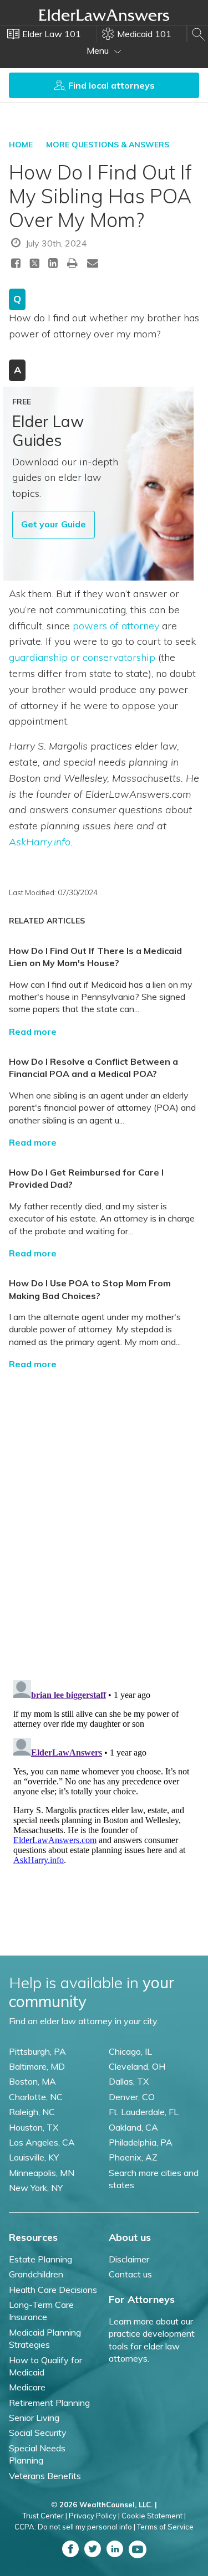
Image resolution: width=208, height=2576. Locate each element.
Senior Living (34, 2418)
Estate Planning (40, 2259)
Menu (99, 50)
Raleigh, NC (32, 2112)
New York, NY (36, 2188)
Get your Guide (54, 524)
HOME (21, 145)
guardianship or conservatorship (82, 657)
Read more (33, 1032)
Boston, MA (32, 2081)
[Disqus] (104, 1517)
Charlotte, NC (36, 2097)
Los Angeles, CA (42, 2142)
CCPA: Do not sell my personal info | (75, 2527)
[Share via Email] (93, 263)
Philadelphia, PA (141, 2142)
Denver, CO (132, 2097)
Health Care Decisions (53, 2290)
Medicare (27, 2387)
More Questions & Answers (108, 145)
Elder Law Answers (104, 15)
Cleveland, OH (137, 2066)
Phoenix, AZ (133, 2157)
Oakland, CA (133, 2127)
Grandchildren (36, 2274)
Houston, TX (34, 2127)
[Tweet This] (35, 265)
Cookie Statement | (154, 2516)
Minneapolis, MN (42, 2173)
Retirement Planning (49, 2403)
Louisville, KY (34, 2157)
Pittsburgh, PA (37, 2051)
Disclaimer (129, 2259)
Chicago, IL (130, 2051)
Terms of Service (165, 2527)
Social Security (38, 2433)
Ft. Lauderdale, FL (144, 2112)
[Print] (73, 263)
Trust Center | (45, 2516)
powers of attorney (116, 626)
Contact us (130, 2274)
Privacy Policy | (94, 2516)
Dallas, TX (129, 2081)
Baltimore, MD (37, 2066)
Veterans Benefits (45, 2476)
